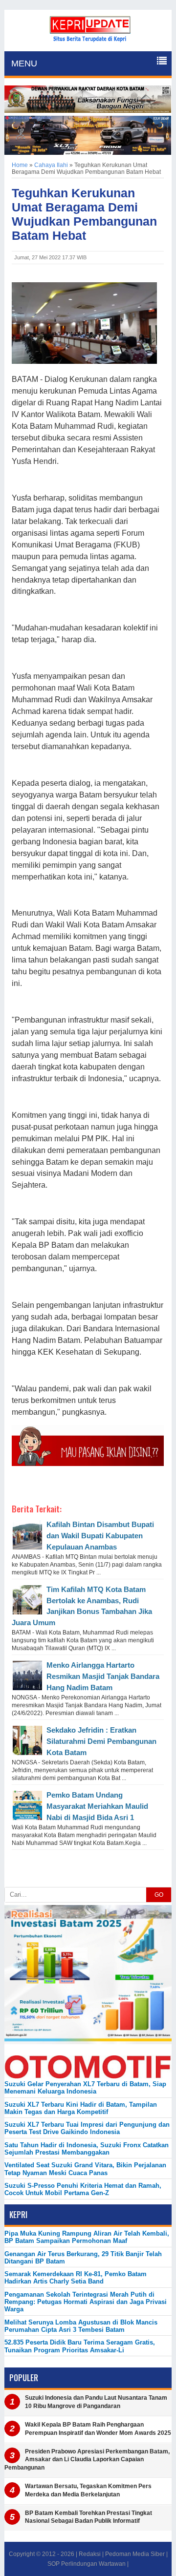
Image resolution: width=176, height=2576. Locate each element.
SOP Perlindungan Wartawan (87, 2564)
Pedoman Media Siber (135, 2554)
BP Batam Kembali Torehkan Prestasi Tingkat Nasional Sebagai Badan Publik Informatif (88, 2517)
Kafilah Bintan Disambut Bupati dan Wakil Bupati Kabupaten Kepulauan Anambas (100, 1536)
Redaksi (90, 2554)
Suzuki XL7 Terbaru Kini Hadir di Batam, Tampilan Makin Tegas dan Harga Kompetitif (81, 2108)
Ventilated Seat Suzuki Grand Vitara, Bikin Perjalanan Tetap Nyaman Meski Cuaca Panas (85, 2169)
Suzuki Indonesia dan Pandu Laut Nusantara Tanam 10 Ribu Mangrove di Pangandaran (96, 2402)
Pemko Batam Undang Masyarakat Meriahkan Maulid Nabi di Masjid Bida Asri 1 (97, 1806)
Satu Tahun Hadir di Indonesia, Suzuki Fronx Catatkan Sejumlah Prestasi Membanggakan (87, 2149)
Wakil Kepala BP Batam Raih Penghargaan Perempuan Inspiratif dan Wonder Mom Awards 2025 (98, 2429)
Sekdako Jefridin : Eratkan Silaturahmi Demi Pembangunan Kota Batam (101, 1741)
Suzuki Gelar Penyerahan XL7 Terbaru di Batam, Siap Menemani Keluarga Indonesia (85, 2088)
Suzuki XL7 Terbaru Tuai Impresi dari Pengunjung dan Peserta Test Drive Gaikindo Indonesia (87, 2128)
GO (159, 1895)
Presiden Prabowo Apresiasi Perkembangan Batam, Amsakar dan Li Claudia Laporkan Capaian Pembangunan (87, 2460)
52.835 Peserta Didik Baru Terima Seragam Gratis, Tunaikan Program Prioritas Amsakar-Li (80, 2346)
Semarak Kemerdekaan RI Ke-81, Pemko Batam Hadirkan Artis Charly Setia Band (76, 2278)
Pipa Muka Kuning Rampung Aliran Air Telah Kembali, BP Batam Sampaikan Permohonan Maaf (87, 2237)
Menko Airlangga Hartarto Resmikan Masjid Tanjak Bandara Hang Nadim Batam (103, 1676)
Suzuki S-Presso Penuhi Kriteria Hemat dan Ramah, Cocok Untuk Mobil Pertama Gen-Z (83, 2189)
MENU (24, 63)
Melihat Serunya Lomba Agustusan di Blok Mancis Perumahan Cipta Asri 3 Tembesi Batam (81, 2326)
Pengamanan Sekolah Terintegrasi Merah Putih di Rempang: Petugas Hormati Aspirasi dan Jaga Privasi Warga (86, 2302)
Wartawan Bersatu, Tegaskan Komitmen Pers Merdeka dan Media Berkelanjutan (88, 2490)
